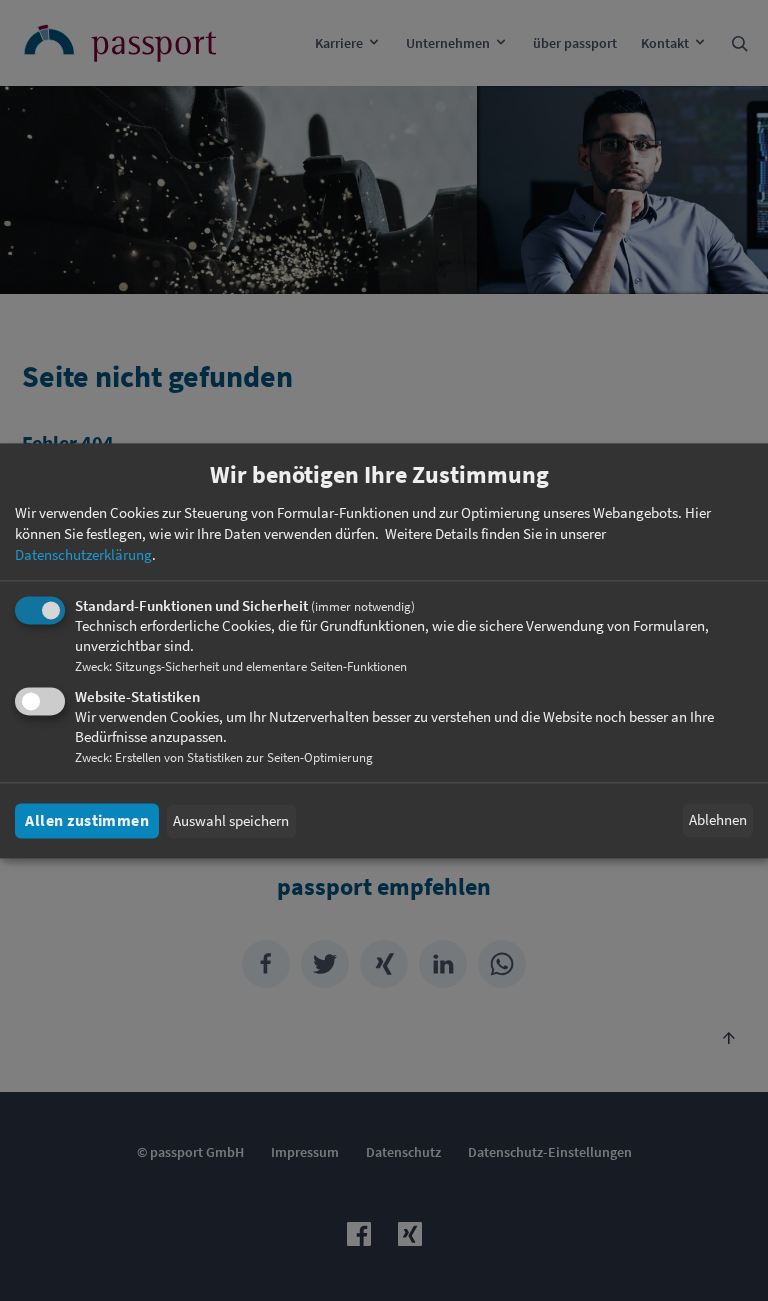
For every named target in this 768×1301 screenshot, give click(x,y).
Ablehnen (718, 820)
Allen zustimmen (87, 821)
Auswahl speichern (231, 821)
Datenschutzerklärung (83, 554)
